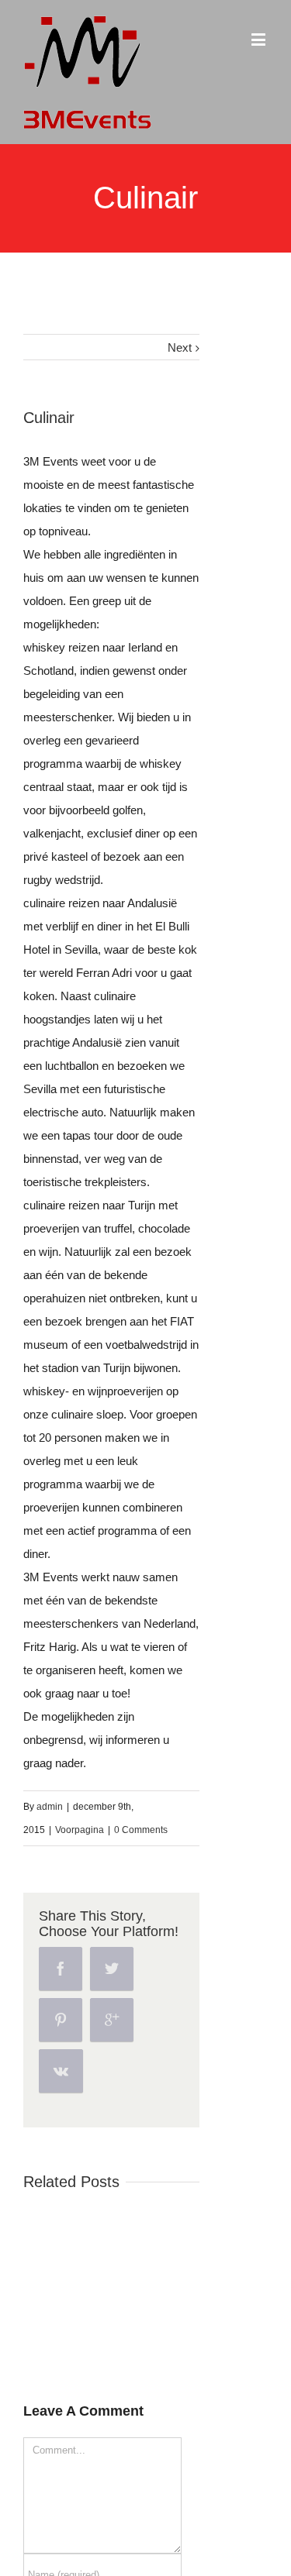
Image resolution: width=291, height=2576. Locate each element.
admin (50, 1807)
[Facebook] (61, 1969)
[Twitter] (112, 1969)
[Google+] (112, 2020)
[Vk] (61, 2071)
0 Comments (141, 1830)
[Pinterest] (61, 2020)
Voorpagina (80, 1830)
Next (180, 347)
